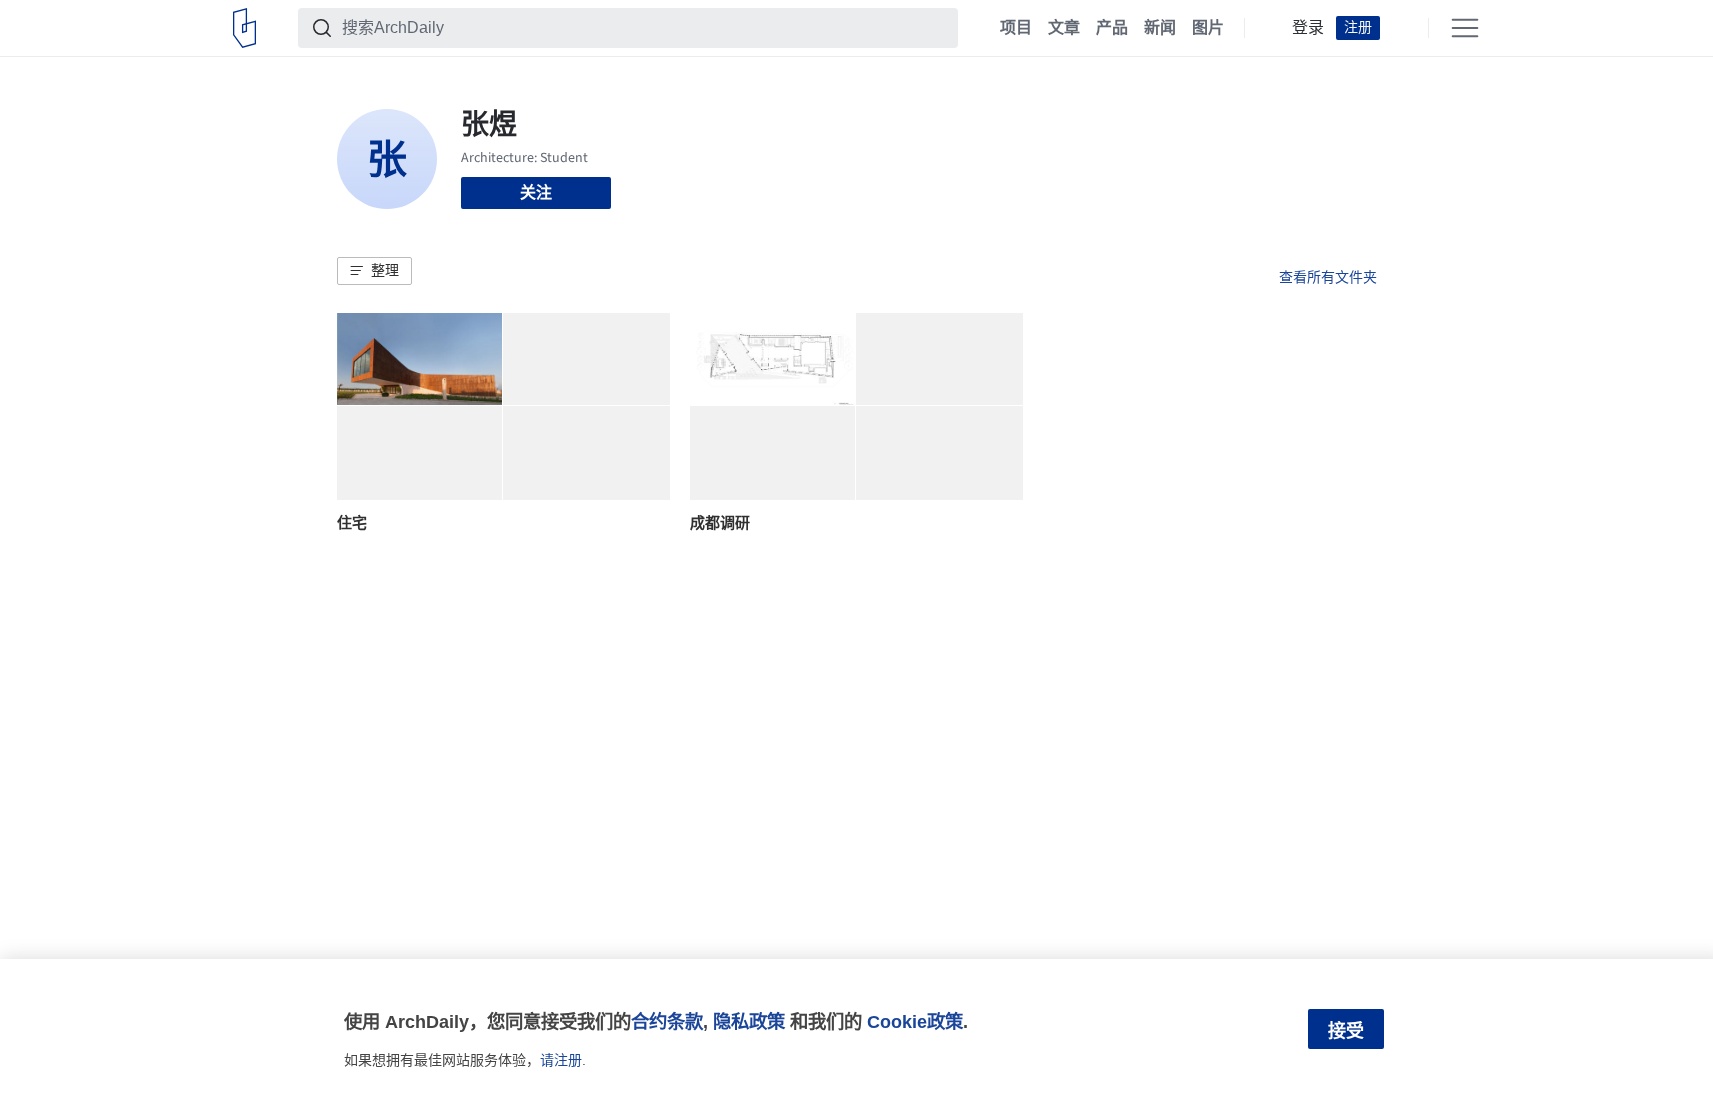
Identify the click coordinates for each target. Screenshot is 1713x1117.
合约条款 (667, 1021)
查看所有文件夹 (1328, 277)
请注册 (561, 1060)
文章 (1064, 28)
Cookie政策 (915, 1021)
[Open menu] (1465, 28)
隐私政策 (749, 1021)
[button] (374, 271)
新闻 (1160, 28)
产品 (1112, 28)
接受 (1346, 1031)
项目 (1016, 28)
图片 (1208, 28)
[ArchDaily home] (244, 28)
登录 (1308, 28)
